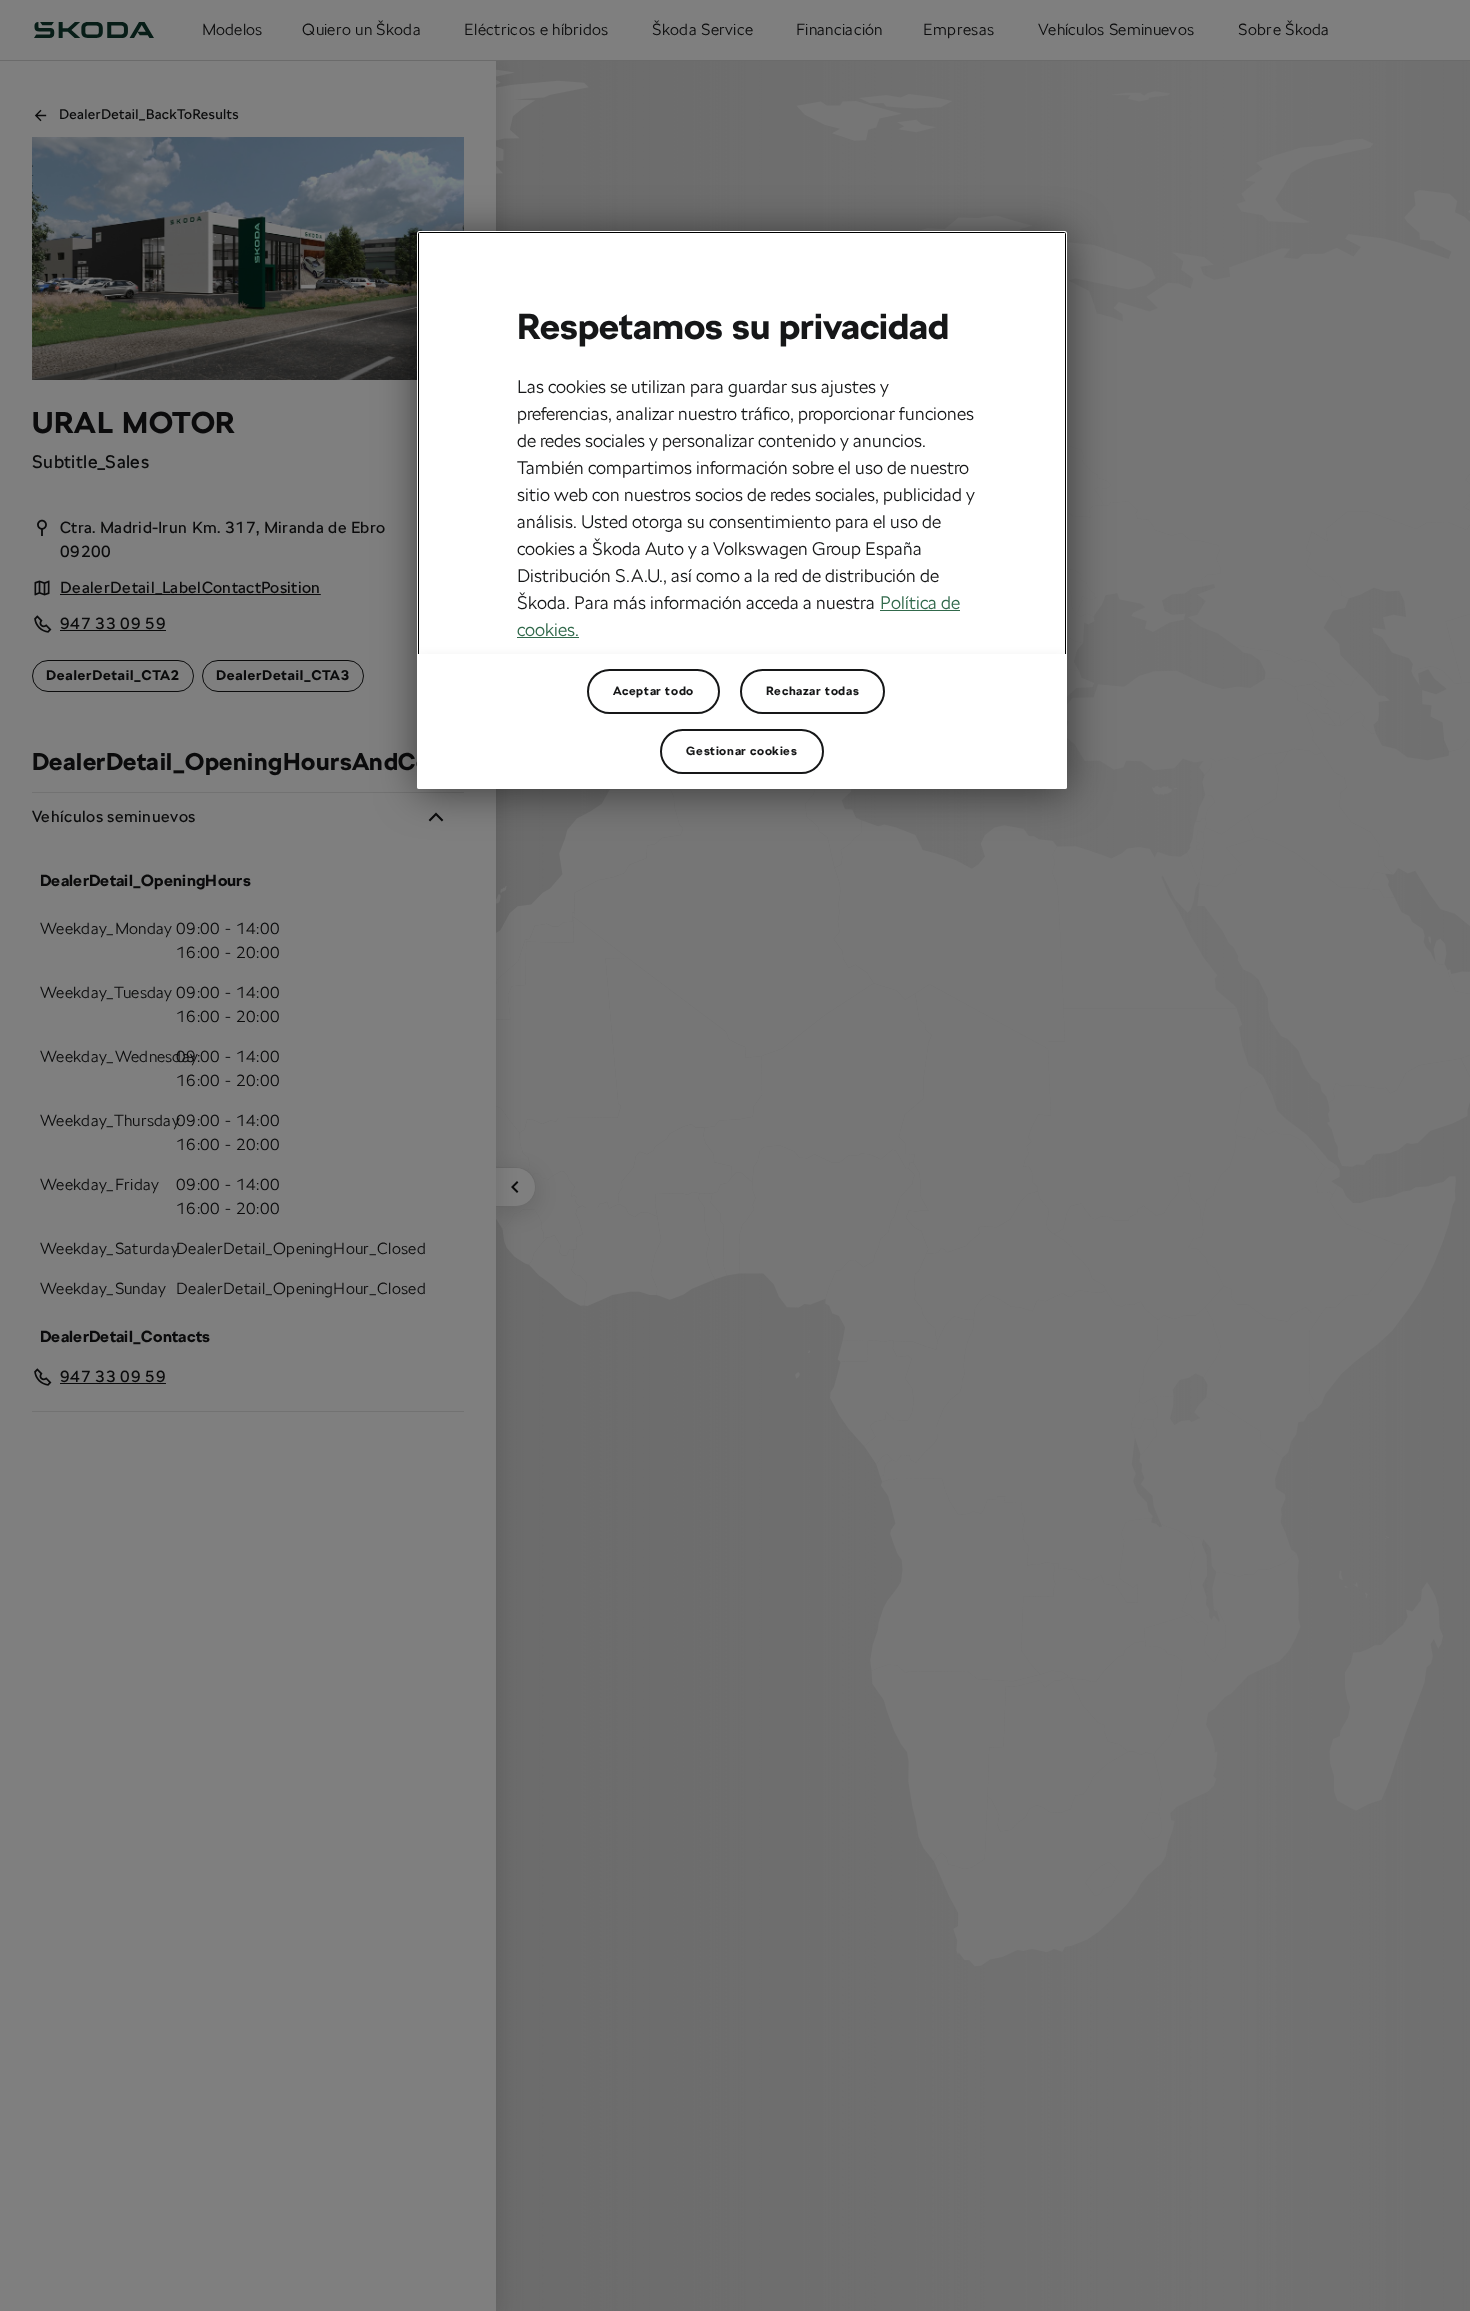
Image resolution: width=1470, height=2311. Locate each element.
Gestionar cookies (741, 751)
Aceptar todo (653, 691)
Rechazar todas (812, 691)
